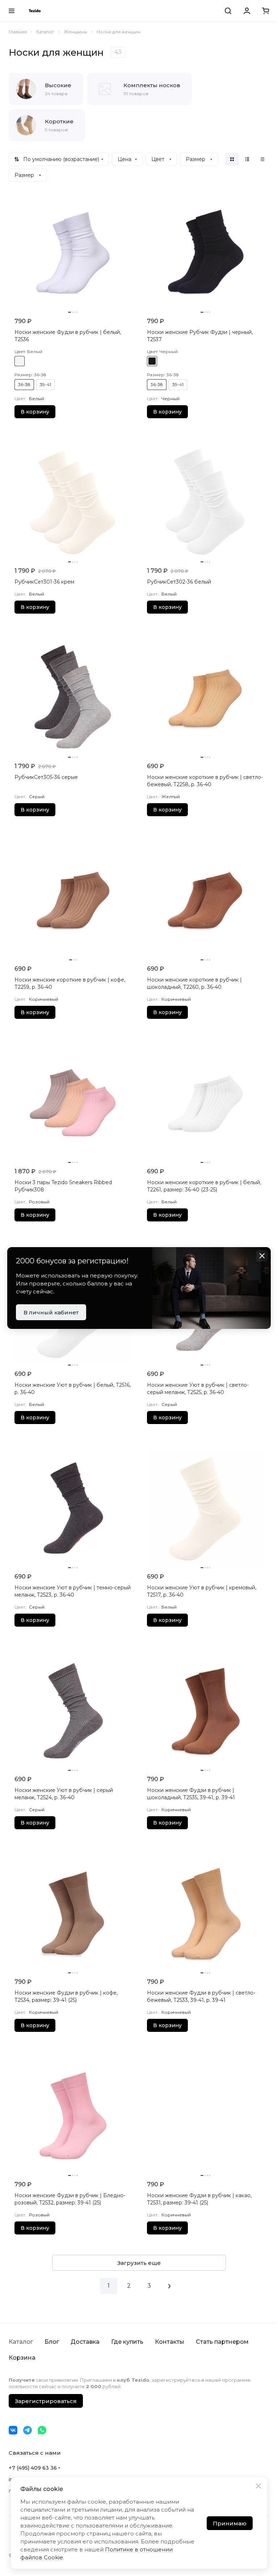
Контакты (170, 2342)
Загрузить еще (139, 2263)
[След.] (169, 2286)
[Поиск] (228, 11)
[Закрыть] (258, 2486)
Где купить (127, 2342)
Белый (20, 361)
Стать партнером (222, 2342)
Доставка (85, 2342)
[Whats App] (42, 2430)
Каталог (21, 2342)
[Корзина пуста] (266, 11)
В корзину (35, 412)
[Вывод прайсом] (262, 159)
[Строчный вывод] (247, 159)
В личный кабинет (51, 1312)
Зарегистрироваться (46, 2401)
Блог (52, 2342)
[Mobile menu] (12, 11)
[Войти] (247, 11)
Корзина (22, 2358)
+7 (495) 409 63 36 (33, 2468)
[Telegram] (28, 2430)
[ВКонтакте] (13, 2430)
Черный (152, 361)
